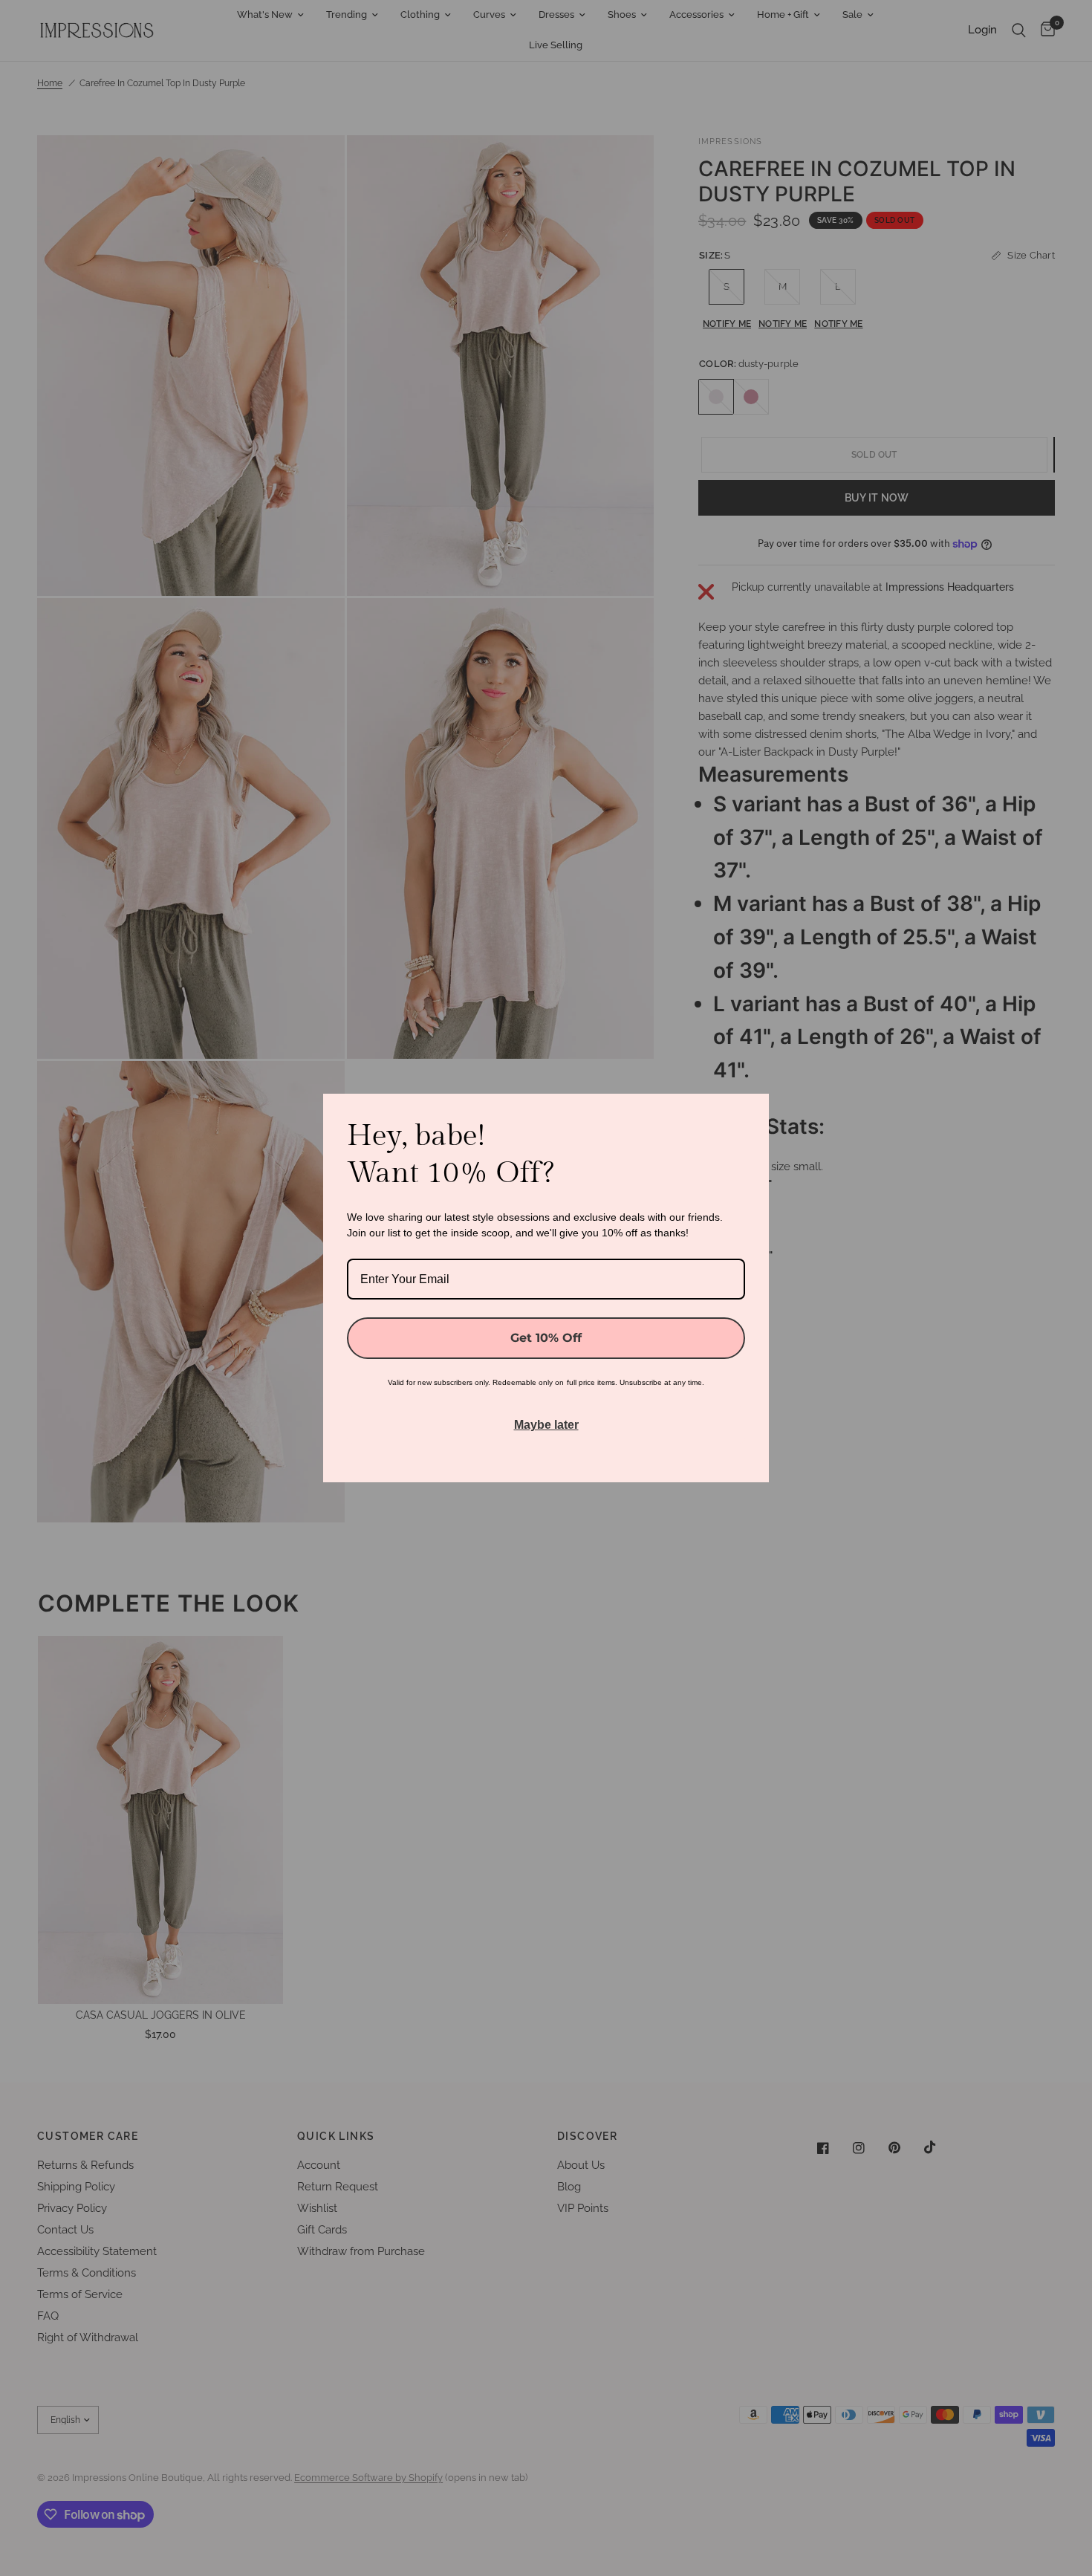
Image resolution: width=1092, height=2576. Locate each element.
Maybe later (546, 1425)
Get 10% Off (546, 1338)
